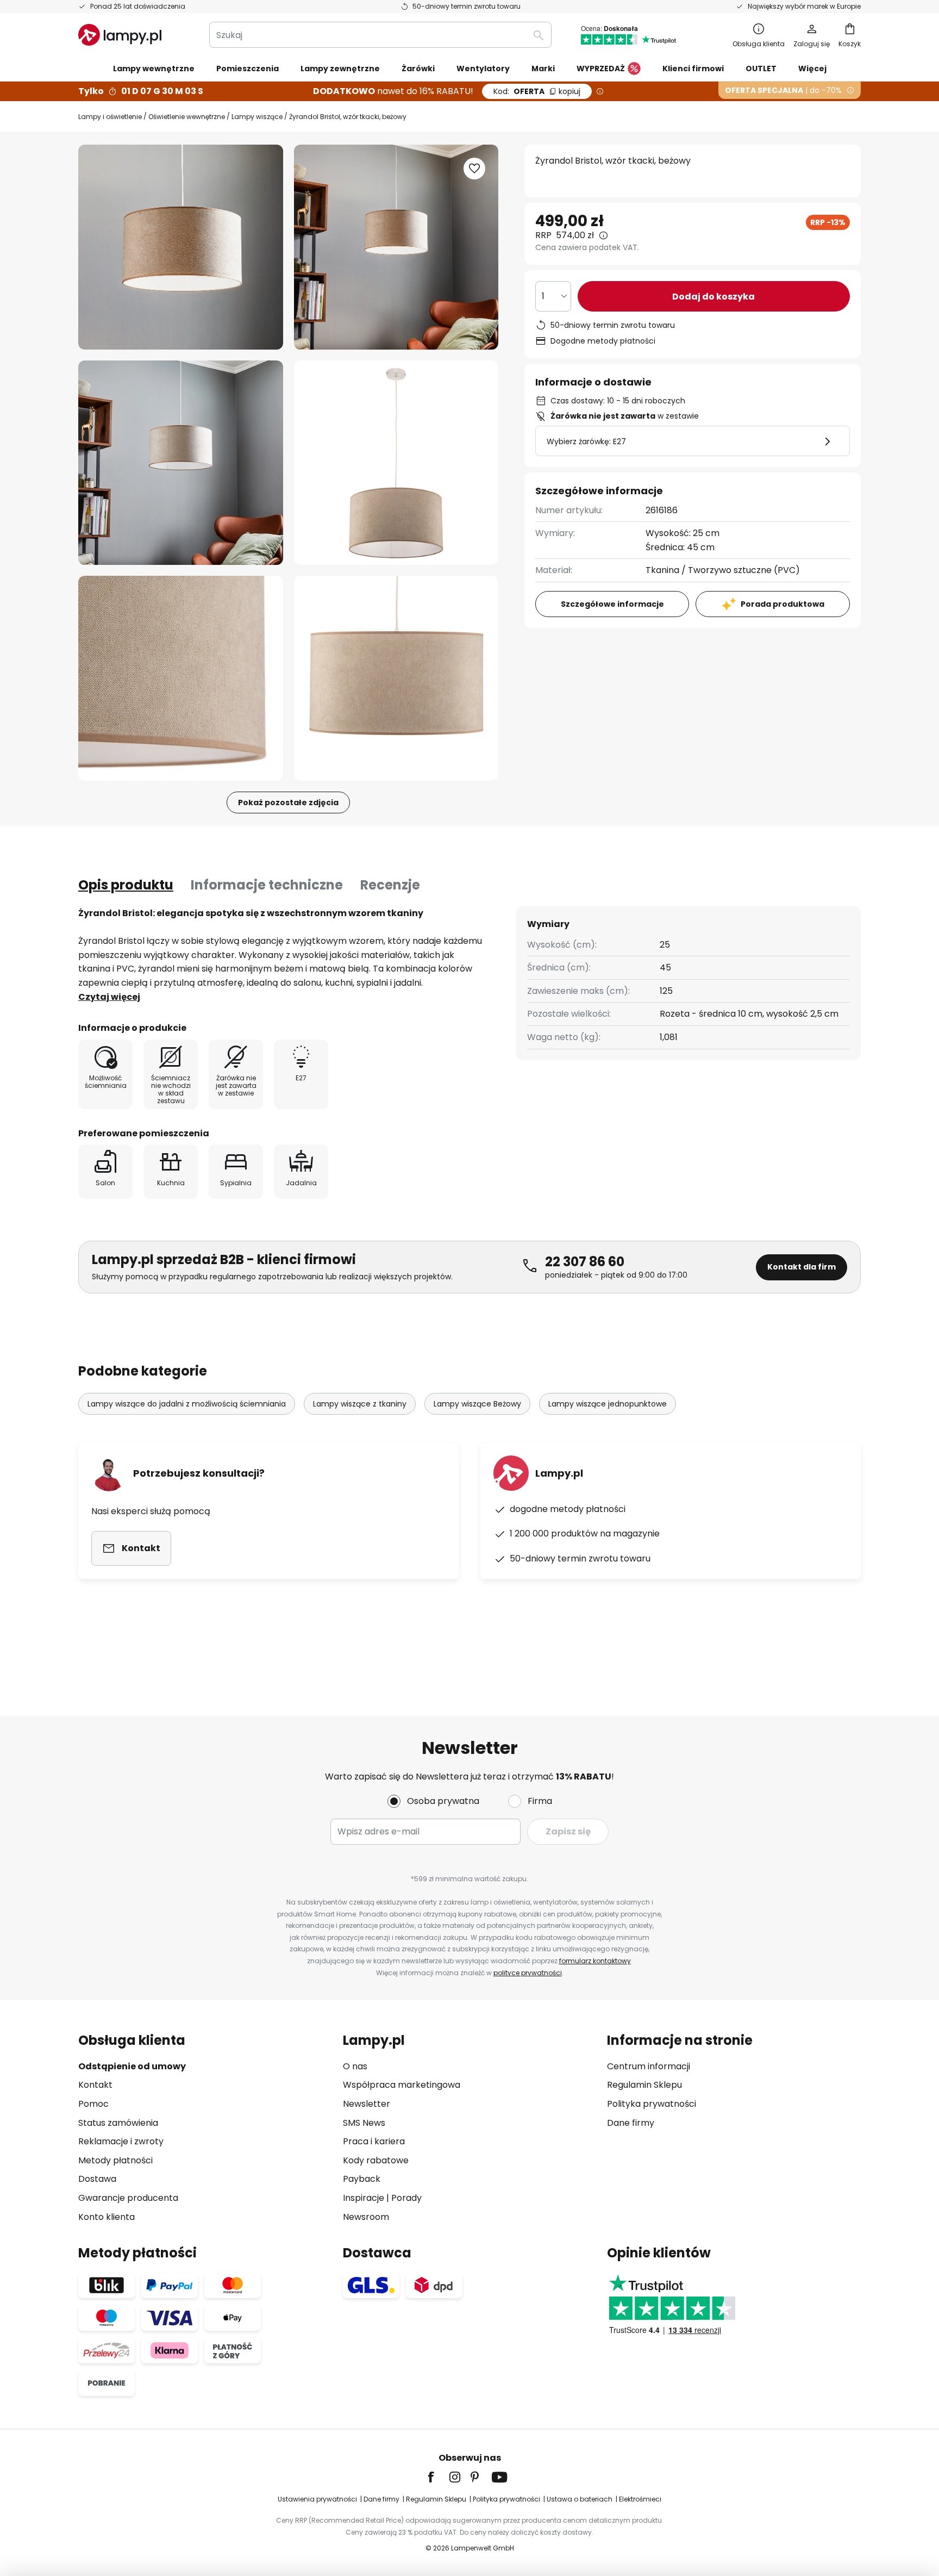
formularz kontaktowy (595, 1961)
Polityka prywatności (652, 2104)
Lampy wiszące (257, 117)
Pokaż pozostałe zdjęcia (288, 802)
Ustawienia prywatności (317, 2499)
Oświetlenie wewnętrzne (187, 117)
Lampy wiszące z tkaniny (360, 1404)
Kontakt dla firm (802, 1267)
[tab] (126, 885)
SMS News (364, 2123)
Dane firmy (631, 2123)
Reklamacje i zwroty (121, 2141)
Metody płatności (115, 2160)
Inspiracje (364, 2198)
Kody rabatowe (376, 2160)
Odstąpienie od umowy (132, 2066)
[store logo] (120, 35)
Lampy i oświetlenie (110, 117)
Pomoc (93, 2104)
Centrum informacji (649, 2066)
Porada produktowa (782, 604)
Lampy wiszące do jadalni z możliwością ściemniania (187, 1404)
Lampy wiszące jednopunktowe (608, 1404)
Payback (362, 2179)
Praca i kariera (374, 2141)
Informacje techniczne (267, 885)
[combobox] (380, 35)
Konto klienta (107, 2217)
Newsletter (367, 2104)
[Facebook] (438, 2477)
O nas (355, 2066)
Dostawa (97, 2179)
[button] (181, 463)
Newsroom (366, 2217)
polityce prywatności (528, 1973)
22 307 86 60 (585, 1262)
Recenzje (390, 885)
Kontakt (95, 2085)
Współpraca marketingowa (402, 2085)
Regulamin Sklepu (644, 2085)
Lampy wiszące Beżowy (477, 1404)
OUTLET (761, 69)
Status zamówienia (118, 2123)
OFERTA (537, 91)
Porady (406, 2198)
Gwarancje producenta (128, 2198)
